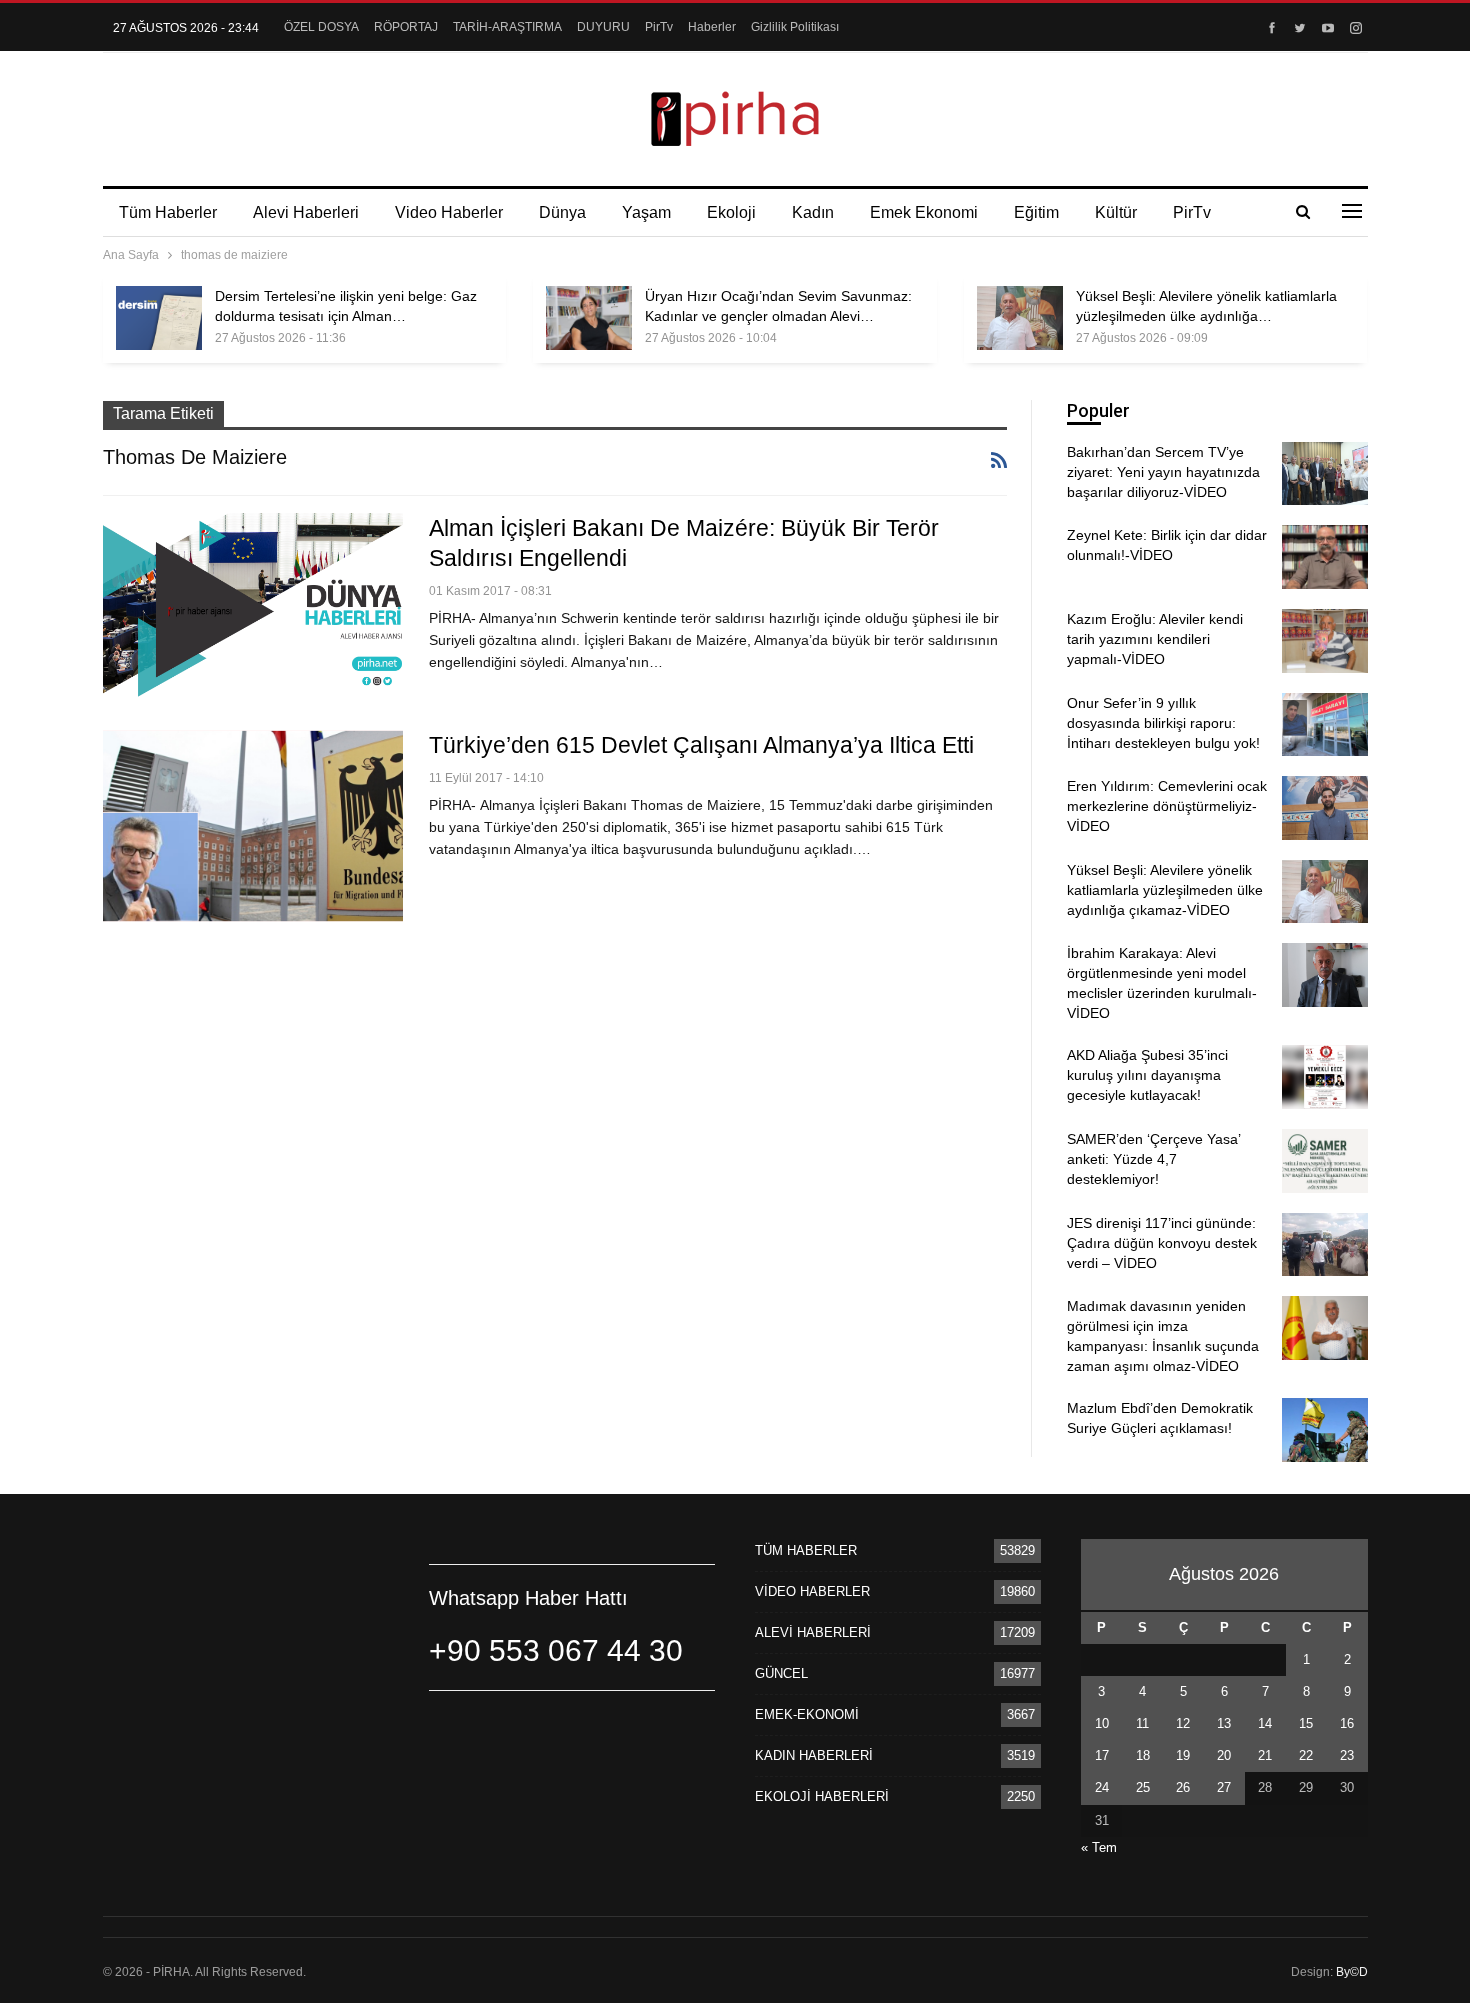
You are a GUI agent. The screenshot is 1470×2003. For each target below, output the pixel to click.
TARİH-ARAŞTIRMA (507, 27)
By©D (1352, 1972)
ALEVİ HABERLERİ (813, 1632)
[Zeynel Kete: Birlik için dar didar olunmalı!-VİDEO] (1325, 557)
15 (1306, 1723)
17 (1102, 1755)
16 (1347, 1723)
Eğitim (1036, 212)
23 (1347, 1755)
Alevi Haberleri (306, 212)
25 (1143, 1787)
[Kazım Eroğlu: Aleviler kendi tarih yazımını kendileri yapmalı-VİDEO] (1325, 641)
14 (1265, 1723)
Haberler (712, 27)
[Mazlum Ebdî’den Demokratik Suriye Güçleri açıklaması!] (1325, 1430)
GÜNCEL (781, 1673)
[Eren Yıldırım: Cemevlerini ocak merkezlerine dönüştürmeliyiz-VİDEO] (1325, 808)
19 (1183, 1755)
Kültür (1116, 212)
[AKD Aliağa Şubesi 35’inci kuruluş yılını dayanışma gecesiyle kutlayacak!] (1325, 1077)
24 (1102, 1787)
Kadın (813, 212)
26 (1183, 1787)
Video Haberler (449, 212)
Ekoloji (731, 212)
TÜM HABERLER (806, 1550)
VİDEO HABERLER (812, 1591)
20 (1224, 1755)
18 (1143, 1755)
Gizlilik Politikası (795, 27)
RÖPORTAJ (406, 27)
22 (1306, 1755)
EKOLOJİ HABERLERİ (822, 1796)
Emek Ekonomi (924, 212)
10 (1102, 1723)
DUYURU (603, 27)
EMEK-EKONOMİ (807, 1714)
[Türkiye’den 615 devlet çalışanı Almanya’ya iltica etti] (253, 826)
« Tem (1099, 1847)
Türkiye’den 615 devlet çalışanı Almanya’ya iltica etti (701, 745)
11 (1142, 1723)
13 (1224, 1723)
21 (1265, 1755)
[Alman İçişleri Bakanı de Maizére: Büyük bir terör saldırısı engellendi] (253, 609)
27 (1224, 1787)
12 (1183, 1723)
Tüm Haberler (168, 212)
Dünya (562, 212)
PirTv (659, 27)
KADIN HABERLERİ (814, 1755)
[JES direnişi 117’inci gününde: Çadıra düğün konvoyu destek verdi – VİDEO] (1325, 1245)
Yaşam (646, 212)
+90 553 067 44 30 (556, 1650)
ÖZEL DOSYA (321, 27)
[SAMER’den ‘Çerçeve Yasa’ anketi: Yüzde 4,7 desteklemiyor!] (1325, 1161)
